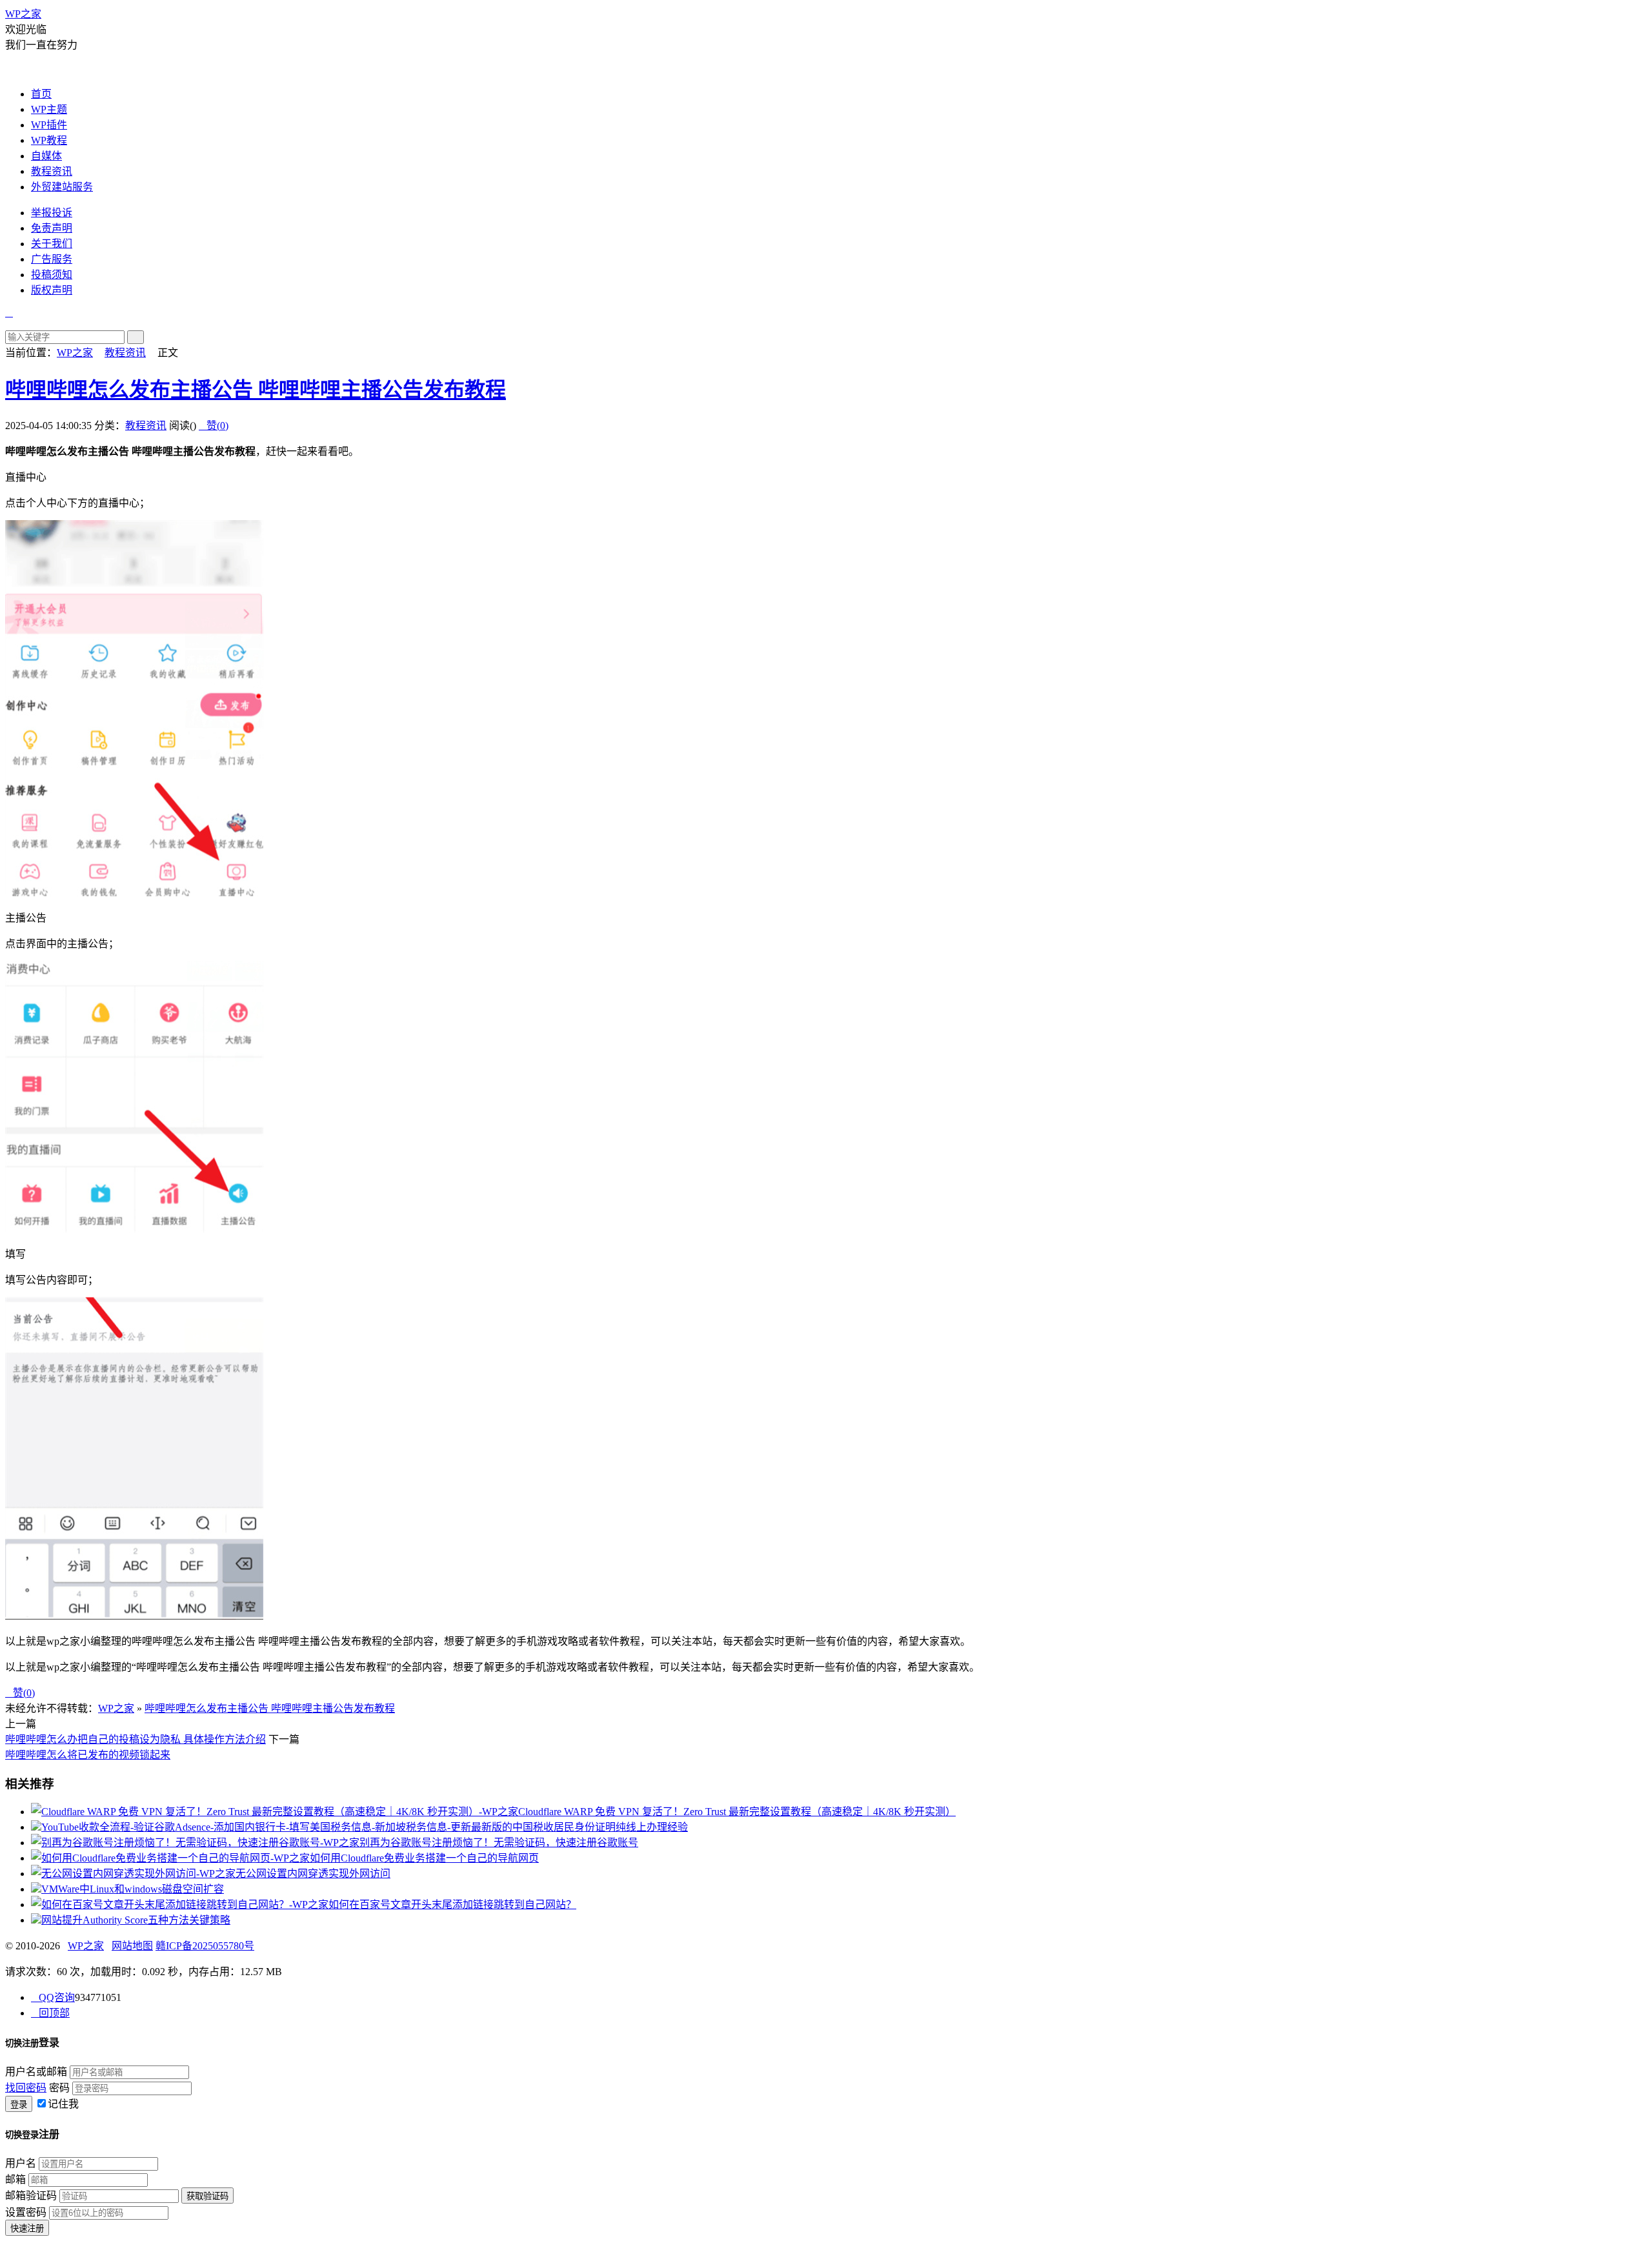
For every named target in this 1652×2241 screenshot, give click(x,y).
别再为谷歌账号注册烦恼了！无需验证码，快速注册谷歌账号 (499, 1843)
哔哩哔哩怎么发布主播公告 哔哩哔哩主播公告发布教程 (256, 390)
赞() (214, 426)
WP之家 (23, 14)
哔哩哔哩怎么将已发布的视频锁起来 (88, 1755)
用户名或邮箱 (36, 2072)
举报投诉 (52, 213)
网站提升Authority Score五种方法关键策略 (136, 1920)
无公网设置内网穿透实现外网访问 (313, 1874)
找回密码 (26, 2088)
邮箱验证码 (31, 2196)
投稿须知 (52, 275)
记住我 (63, 2104)
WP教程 (49, 140)
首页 (41, 94)
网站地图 (132, 1946)
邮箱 (15, 2179)
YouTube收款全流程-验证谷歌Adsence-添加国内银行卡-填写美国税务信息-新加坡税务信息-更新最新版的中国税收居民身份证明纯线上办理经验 (365, 1827)
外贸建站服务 (62, 187)
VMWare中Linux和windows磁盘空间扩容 (133, 1889)
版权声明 (52, 290)
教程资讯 (52, 171)
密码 (59, 2088)
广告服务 (52, 259)
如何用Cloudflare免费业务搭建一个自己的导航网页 (424, 1858)
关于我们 (52, 244)
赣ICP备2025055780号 (205, 1946)
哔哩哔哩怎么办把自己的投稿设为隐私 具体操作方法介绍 (136, 1739)
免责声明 (52, 228)
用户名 (21, 2163)
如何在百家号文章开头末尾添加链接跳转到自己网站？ (452, 1904)
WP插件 (49, 125)
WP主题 (49, 109)
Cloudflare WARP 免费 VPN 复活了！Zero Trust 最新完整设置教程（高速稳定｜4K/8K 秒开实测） (737, 1812)
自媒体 (46, 156)
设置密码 (26, 2212)
